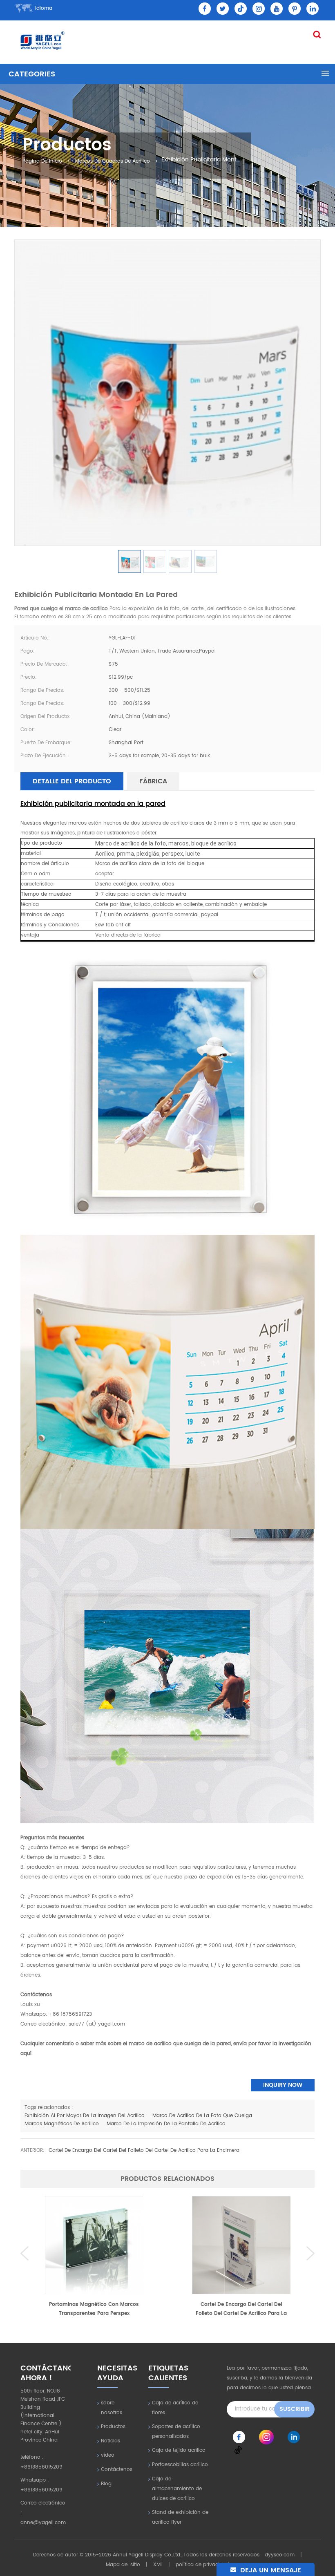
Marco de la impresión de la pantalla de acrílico (166, 2124)
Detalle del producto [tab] (72, 781)
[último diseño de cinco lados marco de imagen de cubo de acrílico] (241, 2245)
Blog (106, 2484)
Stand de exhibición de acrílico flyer (180, 2517)
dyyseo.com (280, 2555)
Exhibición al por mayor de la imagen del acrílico (85, 2116)
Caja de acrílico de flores (175, 2408)
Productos (113, 2427)
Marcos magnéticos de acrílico (62, 2124)
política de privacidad (202, 2565)
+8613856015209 (41, 2467)
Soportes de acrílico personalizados (176, 2432)
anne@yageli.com (43, 2523)
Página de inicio (42, 161)
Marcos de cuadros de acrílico (113, 161)
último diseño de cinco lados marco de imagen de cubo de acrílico (241, 2309)
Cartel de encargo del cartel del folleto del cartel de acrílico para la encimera (144, 2150)
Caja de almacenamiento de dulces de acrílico (177, 2489)
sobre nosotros (112, 2408)
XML (158, 2565)
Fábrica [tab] (153, 781)
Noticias (111, 2441)
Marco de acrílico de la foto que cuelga (202, 2116)
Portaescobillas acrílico (180, 2465)
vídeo (108, 2455)
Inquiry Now (283, 2085)
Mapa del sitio (123, 2565)
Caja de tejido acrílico (179, 2450)
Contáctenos (117, 2470)
